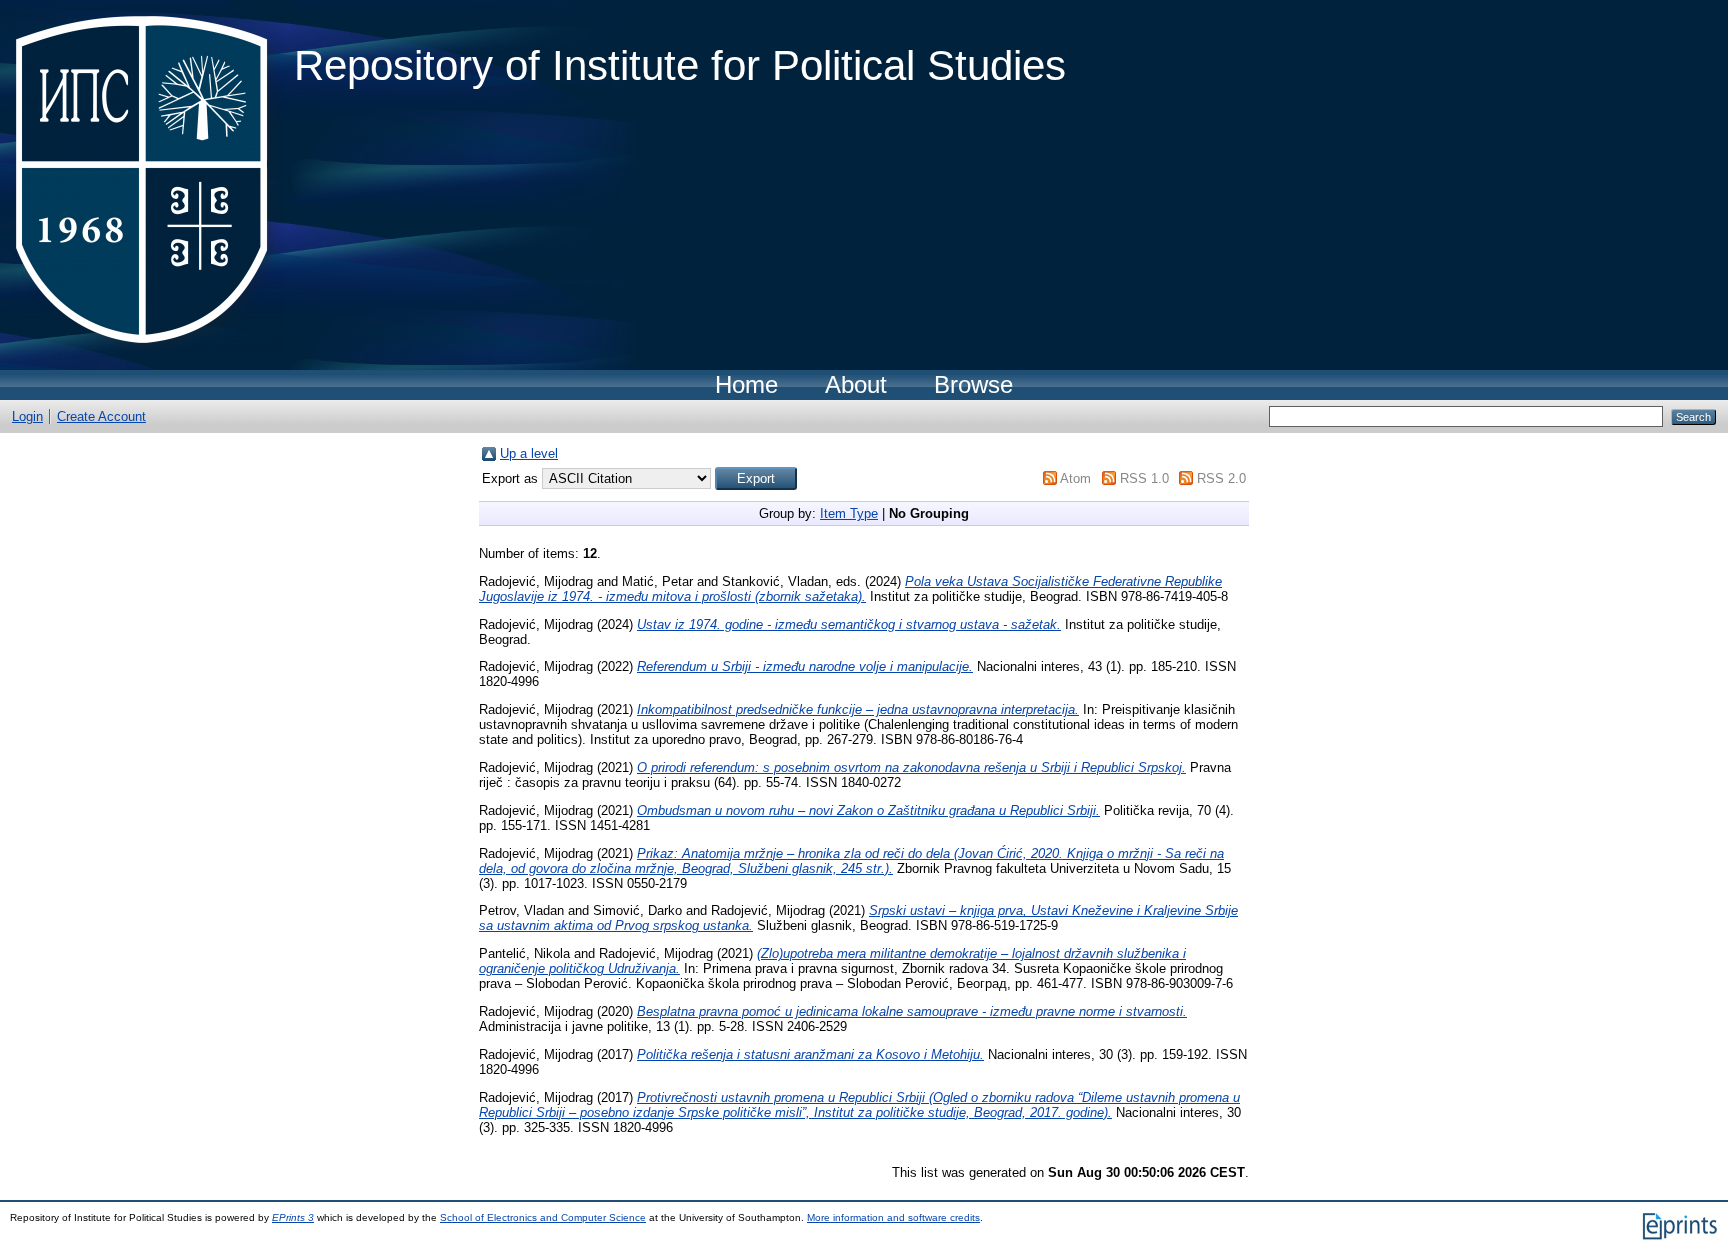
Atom (1075, 478)
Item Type (849, 513)
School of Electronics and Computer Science (543, 1217)
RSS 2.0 (1221, 478)
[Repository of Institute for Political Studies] (147, 185)
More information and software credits (893, 1217)
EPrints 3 (293, 1217)
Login (27, 416)
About (856, 384)
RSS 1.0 (1144, 478)
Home (746, 384)
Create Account (101, 416)
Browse (973, 384)
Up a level (529, 453)
